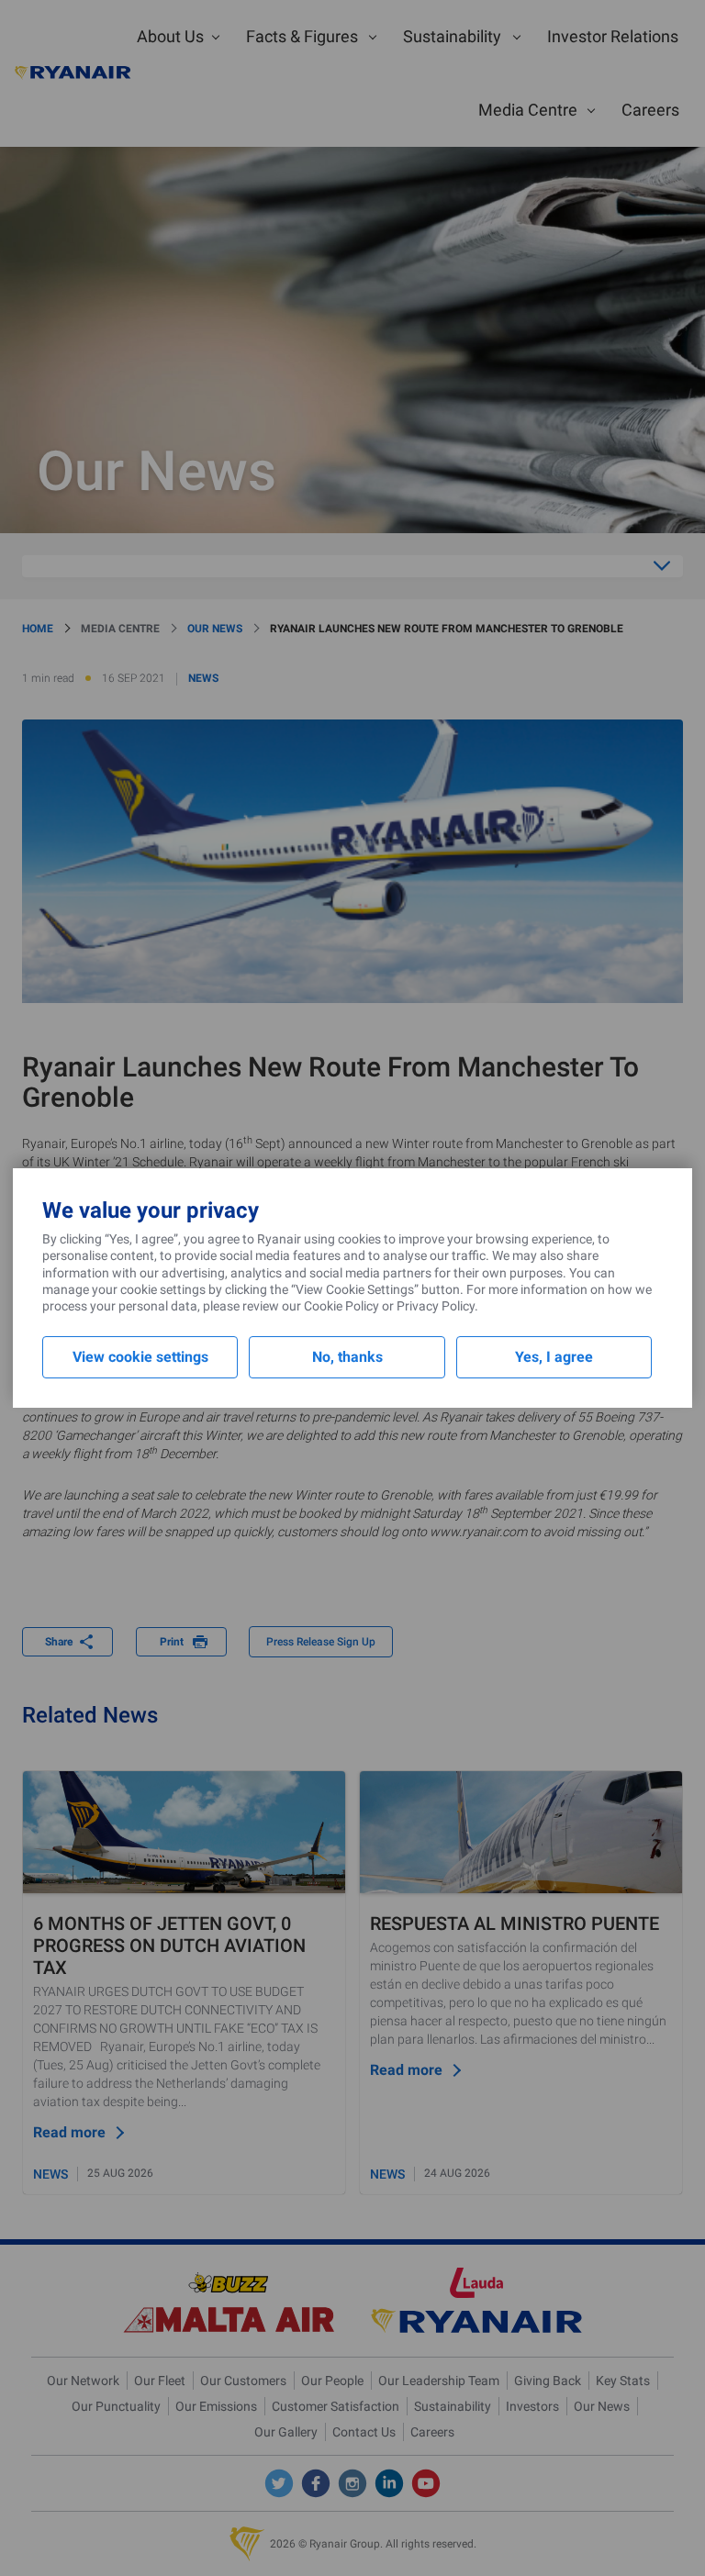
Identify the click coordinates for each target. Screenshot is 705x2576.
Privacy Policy (436, 1306)
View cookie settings (140, 1357)
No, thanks (347, 1357)
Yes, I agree (554, 1357)
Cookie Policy (341, 1306)
